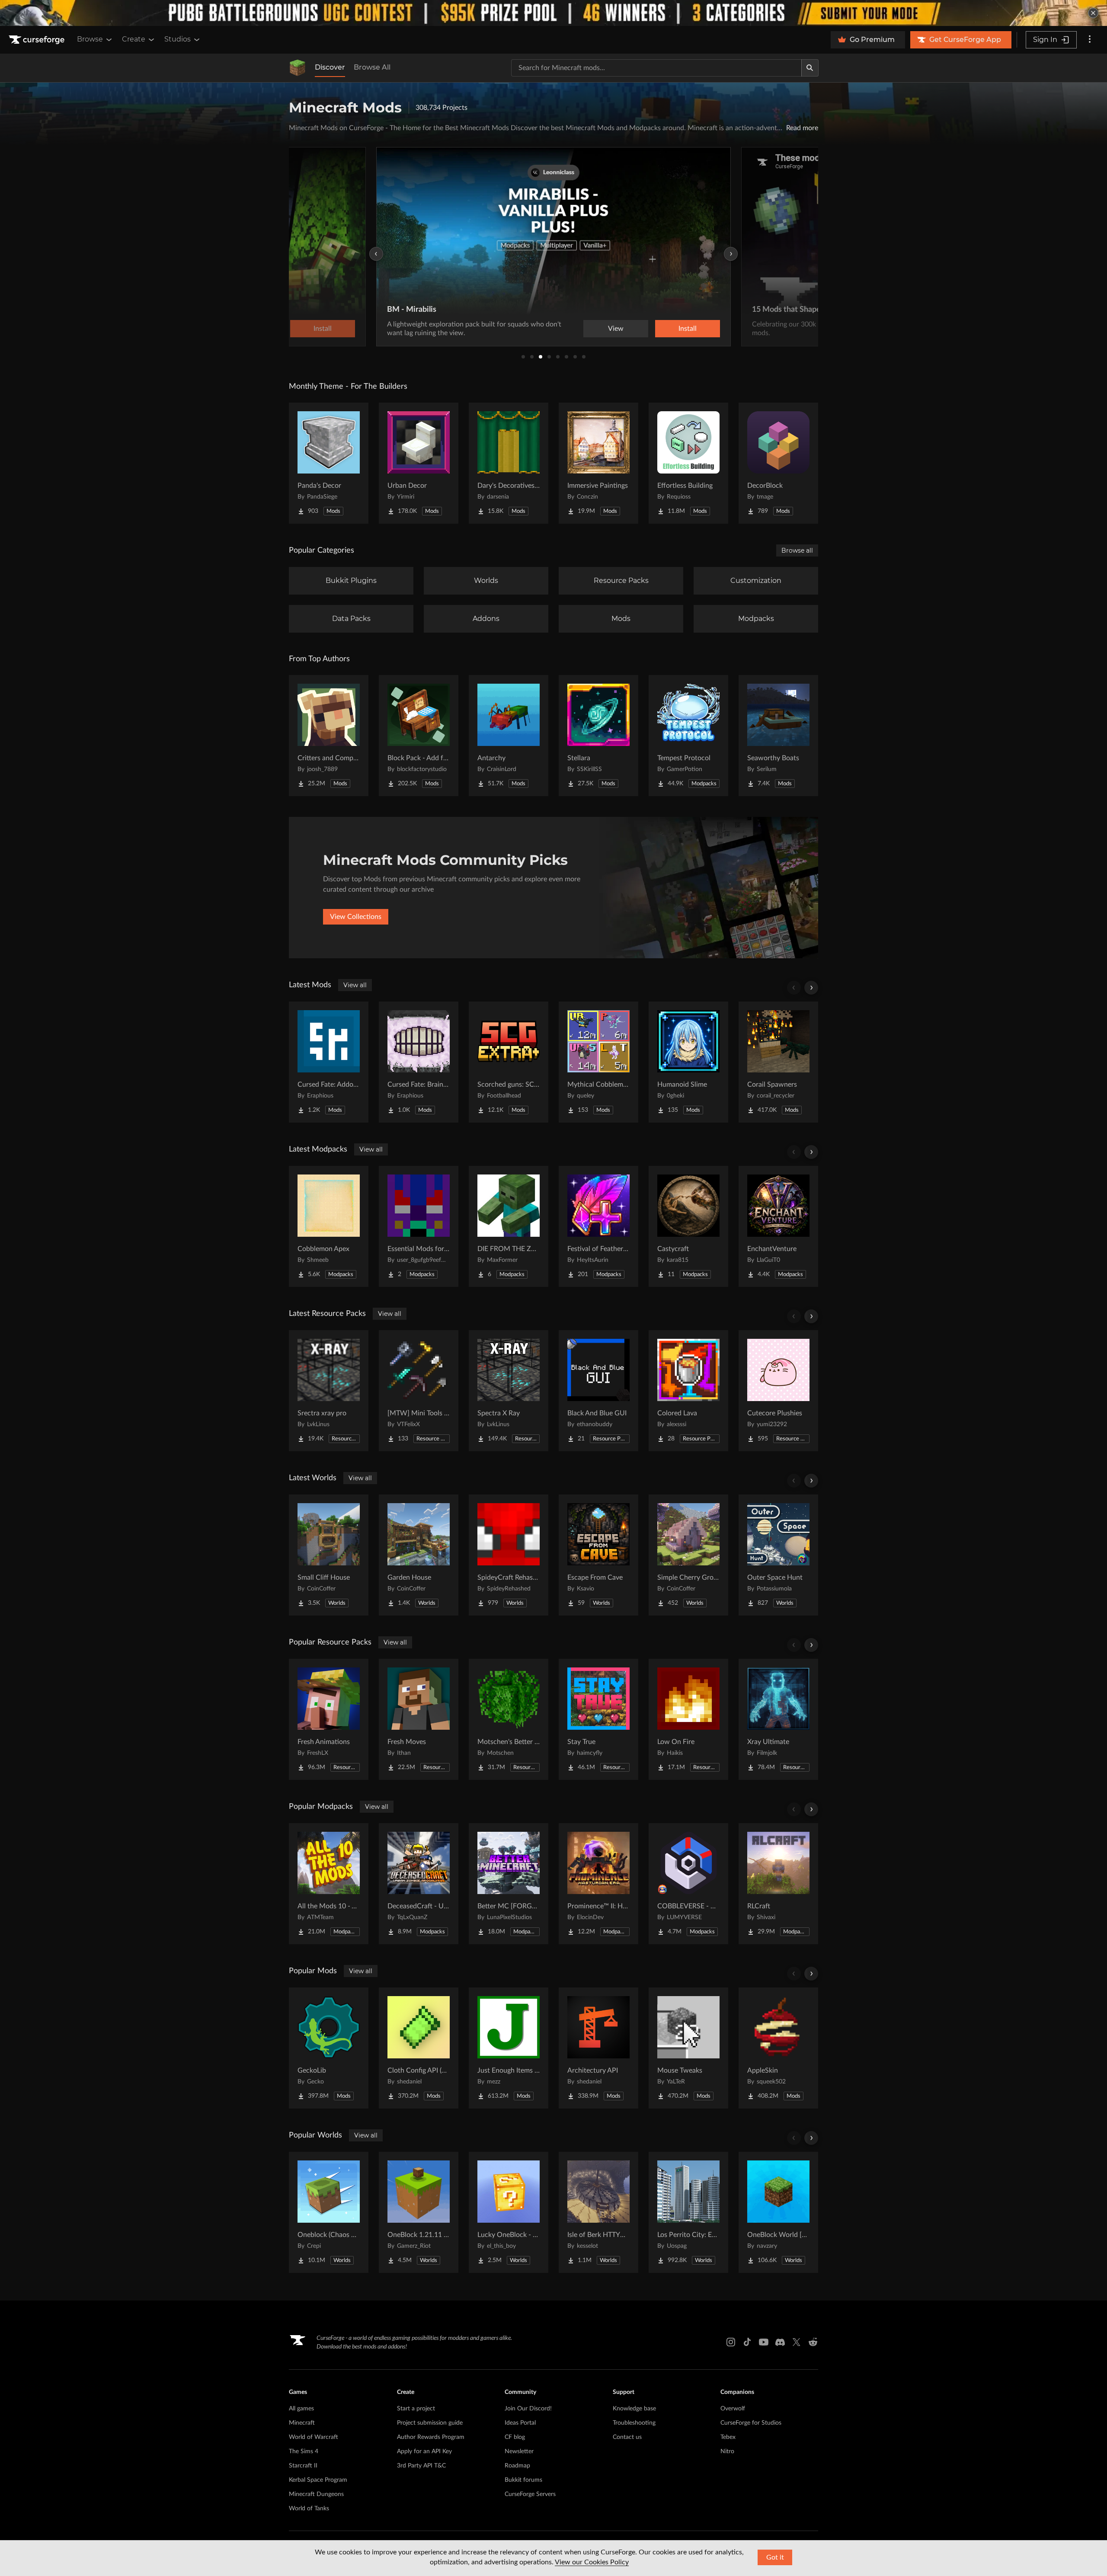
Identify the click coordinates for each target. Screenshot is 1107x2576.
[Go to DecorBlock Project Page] (778, 463)
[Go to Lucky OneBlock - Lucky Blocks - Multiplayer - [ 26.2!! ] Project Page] (509, 2212)
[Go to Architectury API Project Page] (598, 2048)
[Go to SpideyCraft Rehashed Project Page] (509, 1555)
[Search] (810, 68)
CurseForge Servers (530, 2494)
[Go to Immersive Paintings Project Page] (598, 463)
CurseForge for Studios (751, 2423)
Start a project (416, 2409)
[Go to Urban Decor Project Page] (419, 463)
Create (134, 39)
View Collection (663, 329)
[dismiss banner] (1093, 13)
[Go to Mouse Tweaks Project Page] (688, 2048)
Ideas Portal (520, 2423)
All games (301, 2409)
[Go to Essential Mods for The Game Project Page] (419, 1226)
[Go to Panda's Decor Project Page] (329, 463)
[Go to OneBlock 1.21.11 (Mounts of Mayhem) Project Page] (419, 2212)
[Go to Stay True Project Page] (598, 1719)
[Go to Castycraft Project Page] (688, 1226)
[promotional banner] (553, 13)
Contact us (627, 2437)
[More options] (1090, 40)
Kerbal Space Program (318, 2480)
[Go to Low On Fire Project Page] (688, 1719)
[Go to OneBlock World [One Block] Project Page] (778, 2212)
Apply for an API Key (424, 2451)
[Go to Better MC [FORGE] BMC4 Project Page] (509, 1884)
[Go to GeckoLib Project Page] (329, 2048)
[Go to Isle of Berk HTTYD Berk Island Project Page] (598, 2212)
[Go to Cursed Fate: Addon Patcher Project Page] (329, 1062)
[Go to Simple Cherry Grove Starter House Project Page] (688, 1555)
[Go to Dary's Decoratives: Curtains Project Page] (509, 463)
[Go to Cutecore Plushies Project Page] (778, 1391)
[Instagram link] (731, 2342)
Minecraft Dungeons (316, 2494)
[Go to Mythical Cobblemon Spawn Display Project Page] (598, 1062)
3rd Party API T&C (421, 2466)
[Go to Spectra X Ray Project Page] (509, 1391)
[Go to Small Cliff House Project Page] (329, 1555)
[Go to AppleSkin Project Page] (778, 2048)
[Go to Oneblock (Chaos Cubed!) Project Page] (329, 2212)
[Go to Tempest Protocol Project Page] (688, 736)
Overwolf (733, 2409)
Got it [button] (775, 2557)
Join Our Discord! (528, 2409)
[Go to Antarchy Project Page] (509, 736)
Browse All (372, 67)
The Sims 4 (304, 2451)
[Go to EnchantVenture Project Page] (778, 1226)
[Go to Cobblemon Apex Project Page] (329, 1226)
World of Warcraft (314, 2437)
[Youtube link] (764, 2342)
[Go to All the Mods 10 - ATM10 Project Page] (329, 1884)
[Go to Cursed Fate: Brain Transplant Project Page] (419, 1062)
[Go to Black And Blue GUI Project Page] (598, 1391)
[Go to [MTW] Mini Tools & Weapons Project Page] (419, 1391)
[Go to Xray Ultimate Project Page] (778, 1719)
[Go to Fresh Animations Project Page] (329, 1719)
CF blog (515, 2437)
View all (355, 985)
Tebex (728, 2437)
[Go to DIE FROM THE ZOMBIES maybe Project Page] (509, 1226)
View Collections (356, 917)
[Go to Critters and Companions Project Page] (329, 736)
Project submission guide (430, 2423)
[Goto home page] (38, 40)
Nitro (727, 2451)
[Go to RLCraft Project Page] (778, 1884)
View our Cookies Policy (592, 2562)
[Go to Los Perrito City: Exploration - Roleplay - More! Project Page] (688, 2212)
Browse (90, 39)
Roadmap (517, 2466)
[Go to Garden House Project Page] (419, 1555)
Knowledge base (634, 2409)
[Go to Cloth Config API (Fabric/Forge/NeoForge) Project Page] (419, 2048)
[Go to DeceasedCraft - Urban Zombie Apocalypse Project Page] (419, 1884)
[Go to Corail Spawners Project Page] (778, 1062)
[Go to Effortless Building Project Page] (688, 463)
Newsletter (519, 2451)
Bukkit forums (523, 2480)
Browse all (797, 550)
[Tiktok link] (747, 2342)
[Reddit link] (813, 2342)
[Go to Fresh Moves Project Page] (419, 1719)
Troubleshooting (634, 2423)
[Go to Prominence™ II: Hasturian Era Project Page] (598, 1884)
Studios (178, 39)
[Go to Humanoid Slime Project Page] (688, 1062)
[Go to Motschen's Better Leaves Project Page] (509, 1719)
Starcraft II (303, 2466)
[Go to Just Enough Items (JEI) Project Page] (509, 2048)
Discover (330, 67)
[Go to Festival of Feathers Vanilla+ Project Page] (598, 1226)
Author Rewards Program (431, 2437)
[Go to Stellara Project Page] (598, 736)
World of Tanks (309, 2509)
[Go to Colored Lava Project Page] (688, 1391)
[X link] (797, 2342)
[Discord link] (780, 2342)
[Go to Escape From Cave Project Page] (598, 1555)
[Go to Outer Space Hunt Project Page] (778, 1555)
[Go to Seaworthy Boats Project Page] (778, 736)
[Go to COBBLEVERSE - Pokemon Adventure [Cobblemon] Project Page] (688, 1884)
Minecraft (302, 2423)
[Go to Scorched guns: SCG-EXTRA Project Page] (509, 1062)
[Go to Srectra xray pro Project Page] (329, 1391)
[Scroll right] (811, 988)
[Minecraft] (298, 68)
